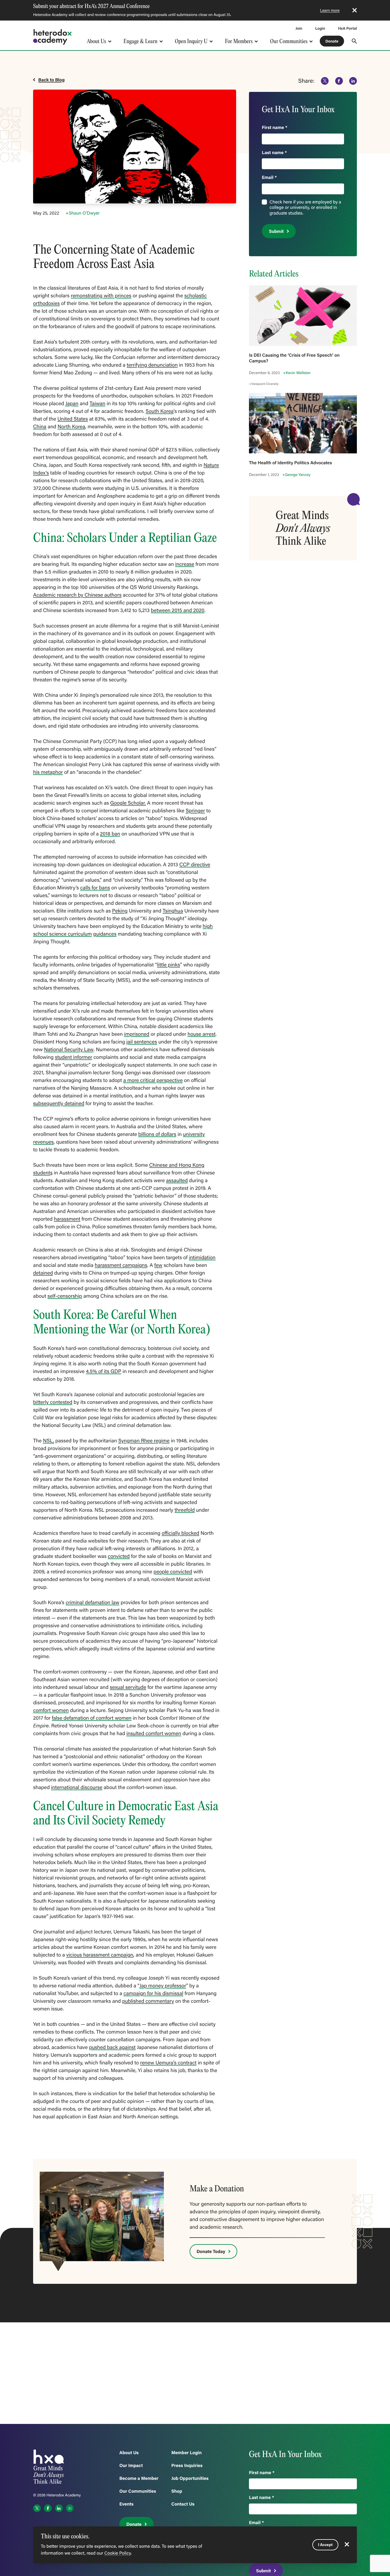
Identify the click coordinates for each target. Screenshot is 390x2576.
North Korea (71, 426)
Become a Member (139, 2478)
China (40, 426)
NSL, (48, 1440)
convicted (119, 1556)
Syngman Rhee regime (144, 1440)
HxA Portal (347, 28)
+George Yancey (296, 475)
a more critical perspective (153, 1080)
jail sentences (142, 1041)
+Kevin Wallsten (297, 373)
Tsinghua (173, 911)
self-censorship (65, 1296)
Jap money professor (163, 1985)
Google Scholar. (128, 803)
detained (43, 1273)
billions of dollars (157, 1134)
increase (185, 564)
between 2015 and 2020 (178, 610)
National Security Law (69, 1049)
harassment (67, 1219)
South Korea (160, 411)
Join (299, 28)
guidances (105, 934)
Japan (72, 403)
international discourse (77, 1787)
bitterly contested (53, 1402)
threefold (185, 1510)
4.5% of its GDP (104, 1371)
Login (320, 28)
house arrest (202, 1034)
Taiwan (97, 403)
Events (126, 2504)
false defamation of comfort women (92, 1718)
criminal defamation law (93, 1602)
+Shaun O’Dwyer (83, 213)
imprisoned (137, 1034)
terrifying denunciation (152, 365)
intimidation (202, 1257)
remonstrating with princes (101, 295)
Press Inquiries (187, 2465)
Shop (177, 2491)
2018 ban (110, 833)
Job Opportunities (190, 2478)
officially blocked (180, 1533)
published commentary (148, 2001)
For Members (239, 41)
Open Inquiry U (191, 41)
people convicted (173, 1571)
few (158, 1265)
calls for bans (95, 887)
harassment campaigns (121, 1265)
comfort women (51, 1710)
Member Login (186, 2453)
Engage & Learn (140, 41)
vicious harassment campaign (100, 1955)
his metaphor (48, 772)
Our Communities (289, 41)
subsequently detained (59, 1103)
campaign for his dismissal (153, 1993)
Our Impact (131, 2465)
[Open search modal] (354, 41)
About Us (96, 41)
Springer (195, 810)
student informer (74, 1057)
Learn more (330, 10)
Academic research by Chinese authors (77, 595)
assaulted (177, 1180)
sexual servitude (128, 1687)
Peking (120, 911)
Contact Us (183, 2504)
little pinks (169, 964)
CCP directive (195, 864)
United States (73, 419)
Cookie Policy (117, 2553)
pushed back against (112, 2047)
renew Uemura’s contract (168, 2062)
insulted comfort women (154, 1733)
